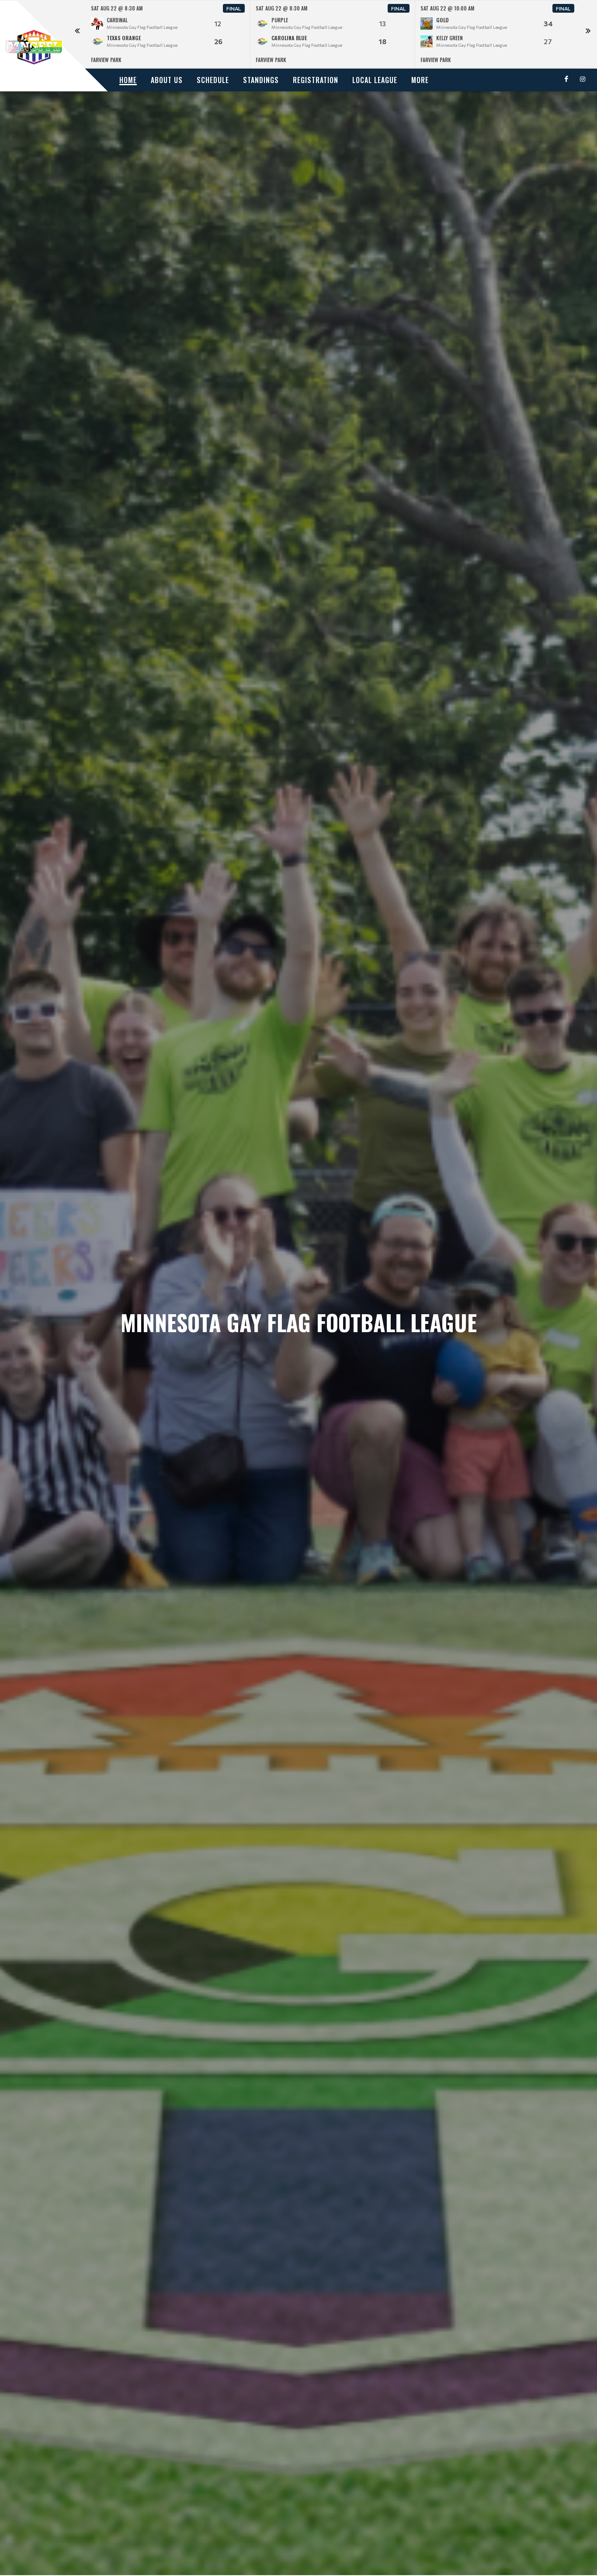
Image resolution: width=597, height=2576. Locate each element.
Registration (316, 80)
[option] (168, 34)
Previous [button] (77, 35)
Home (128, 80)
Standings (261, 80)
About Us (167, 80)
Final (234, 8)
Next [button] (588, 35)
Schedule (213, 80)
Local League (375, 80)
